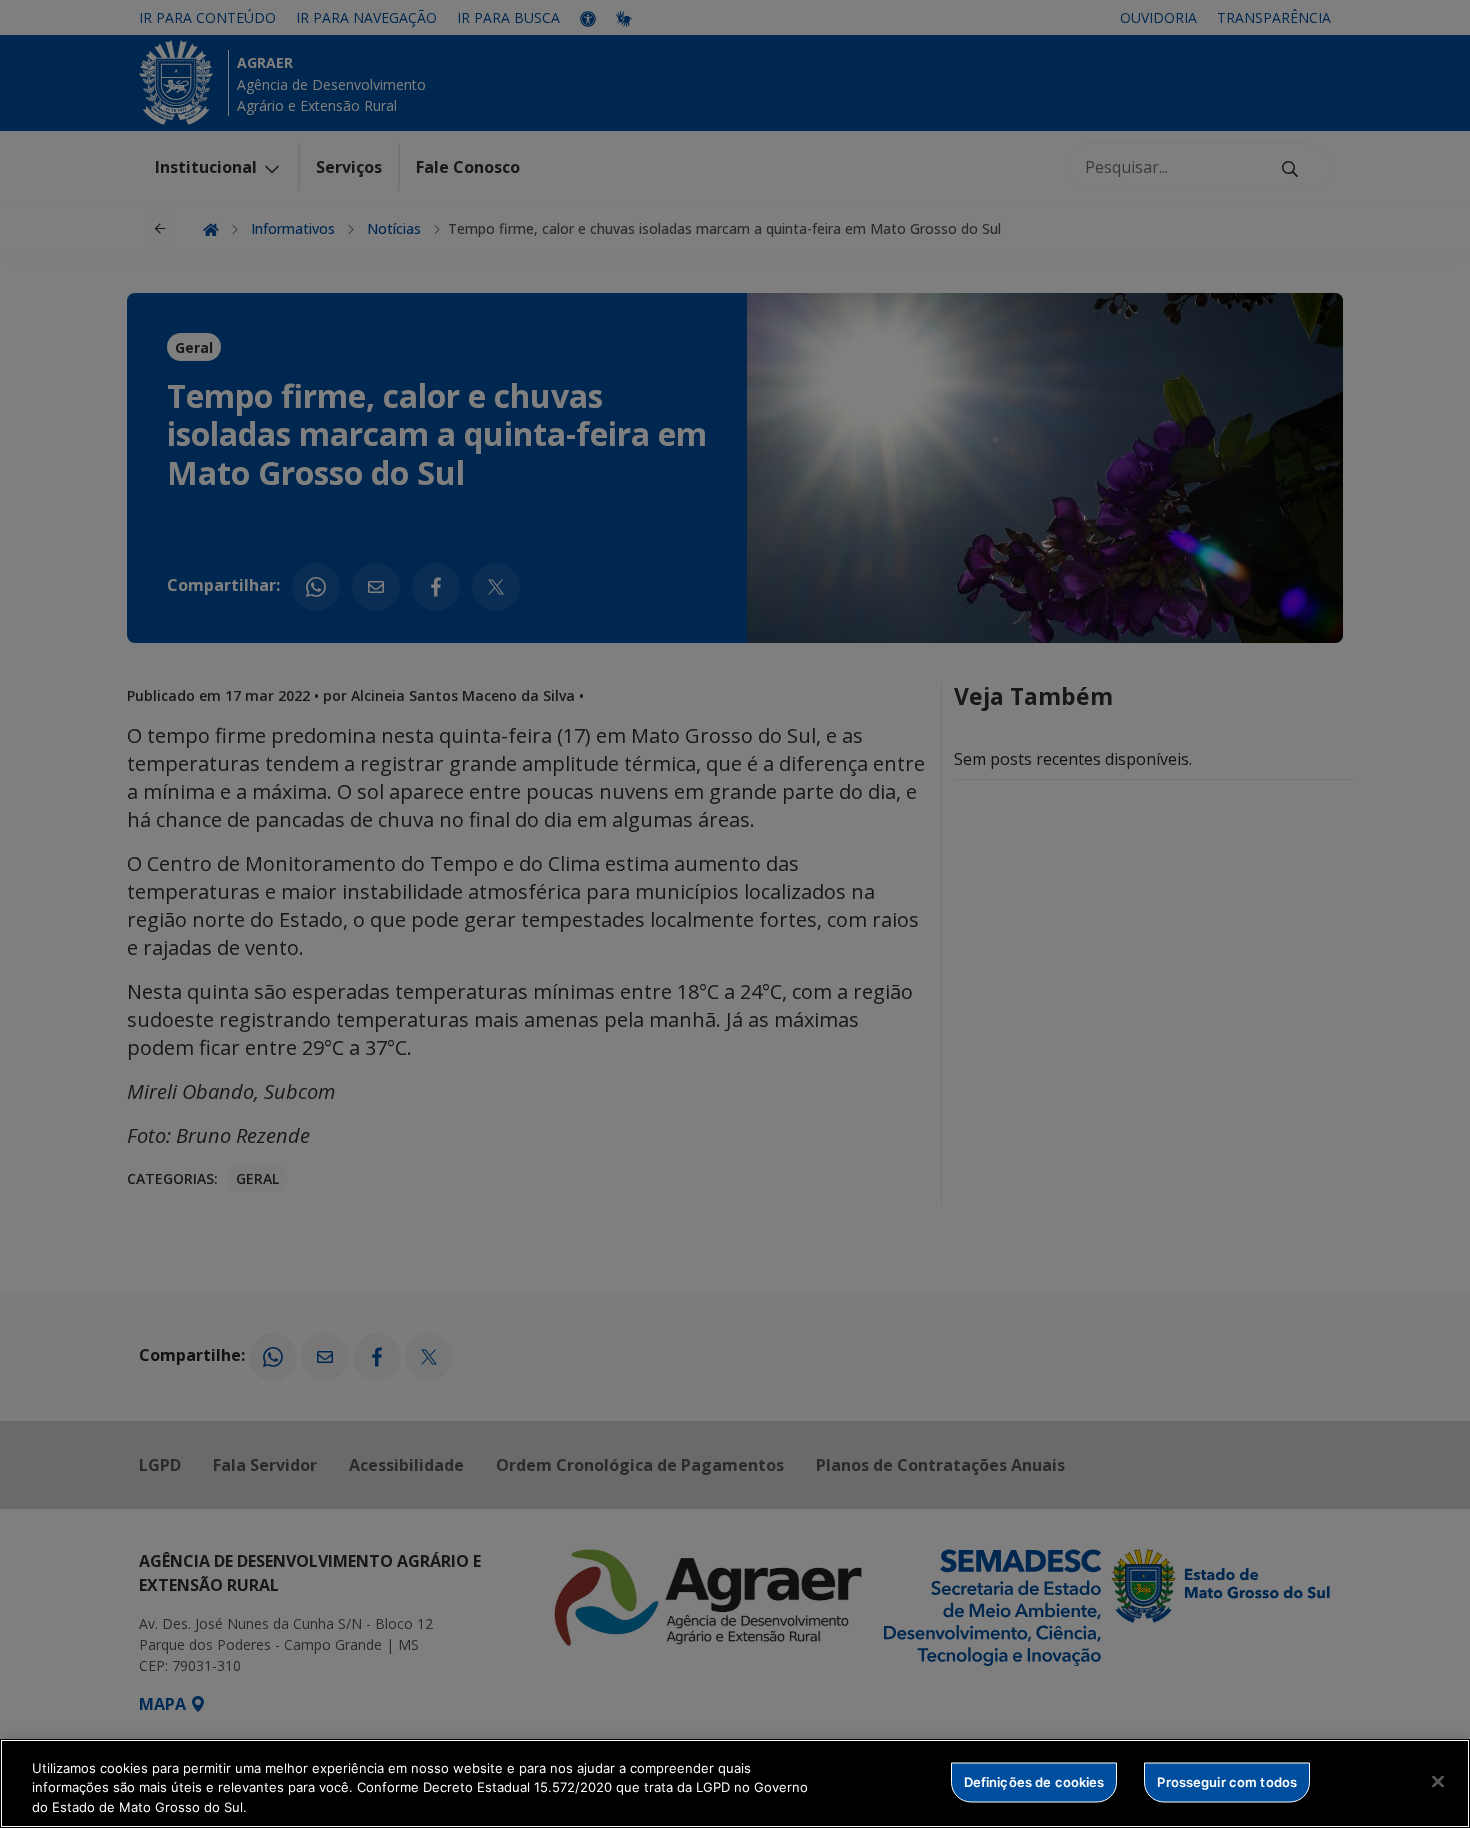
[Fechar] (1438, 1781)
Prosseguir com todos (1227, 1781)
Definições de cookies (1034, 1781)
